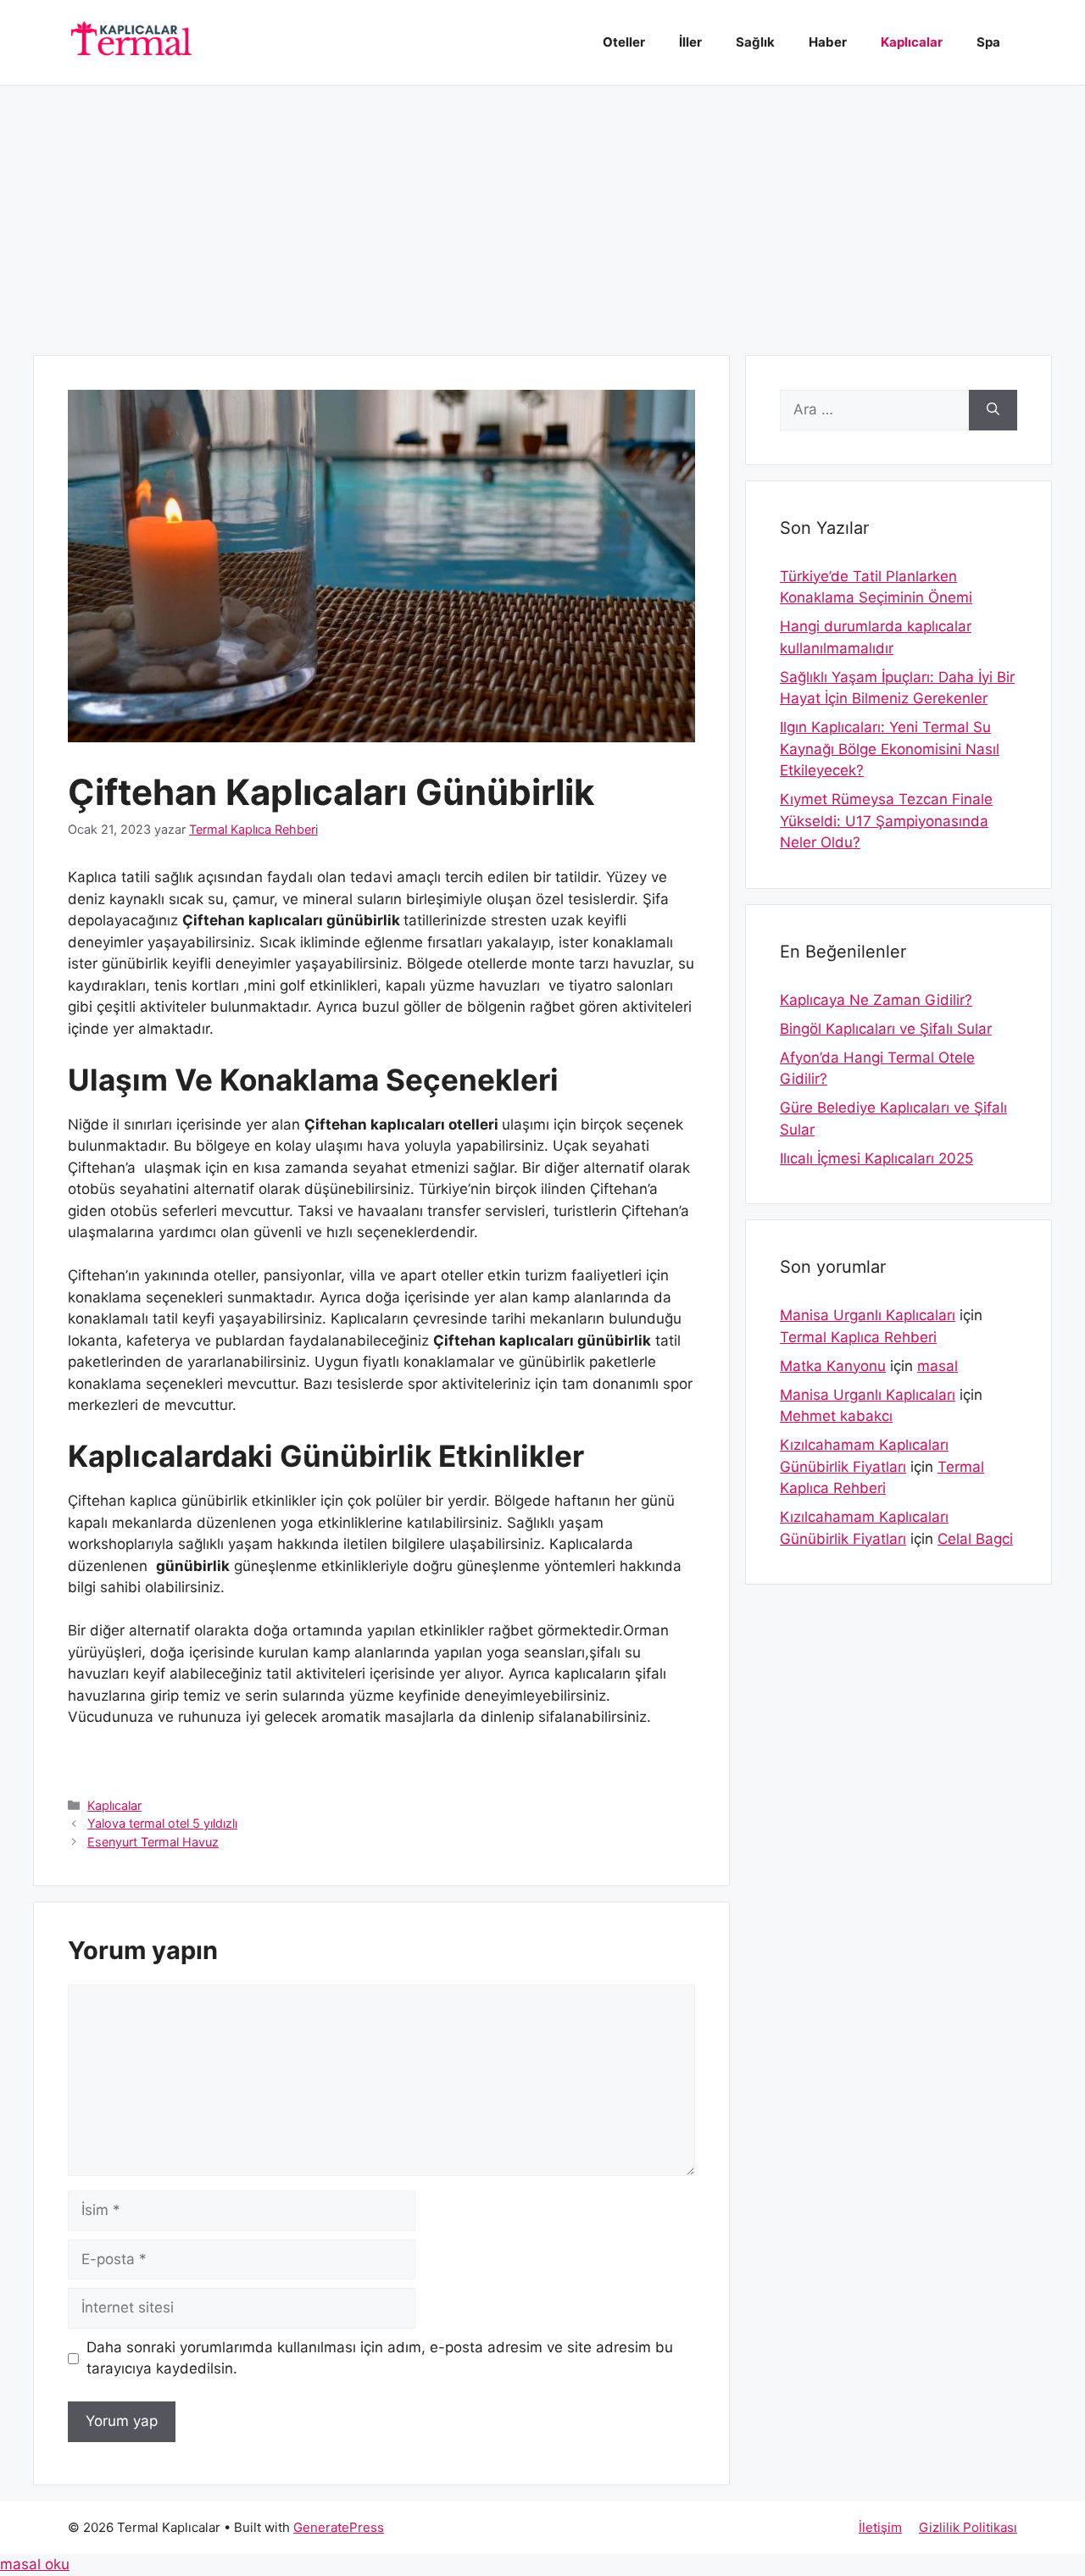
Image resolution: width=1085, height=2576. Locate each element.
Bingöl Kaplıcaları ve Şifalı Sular (886, 1029)
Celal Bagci (975, 1539)
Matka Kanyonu (833, 1366)
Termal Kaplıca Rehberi (858, 1337)
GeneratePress (339, 2527)
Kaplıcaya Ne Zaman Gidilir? (876, 1000)
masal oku (35, 2564)
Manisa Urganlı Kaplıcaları (868, 1315)
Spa (988, 42)
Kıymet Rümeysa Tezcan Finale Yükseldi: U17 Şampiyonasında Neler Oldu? (886, 821)
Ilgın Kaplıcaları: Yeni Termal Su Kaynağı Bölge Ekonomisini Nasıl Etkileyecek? (890, 749)
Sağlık (755, 42)
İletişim (880, 2527)
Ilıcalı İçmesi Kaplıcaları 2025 (876, 1158)
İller (690, 42)
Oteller (624, 42)
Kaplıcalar (912, 42)
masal (938, 1366)
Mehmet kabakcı (836, 1416)
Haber (828, 42)
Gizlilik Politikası (968, 2527)
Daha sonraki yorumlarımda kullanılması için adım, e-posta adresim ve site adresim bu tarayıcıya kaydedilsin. (380, 2358)
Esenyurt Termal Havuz (153, 1842)
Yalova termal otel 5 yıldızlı (162, 1823)
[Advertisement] (542, 212)
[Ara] (993, 410)
